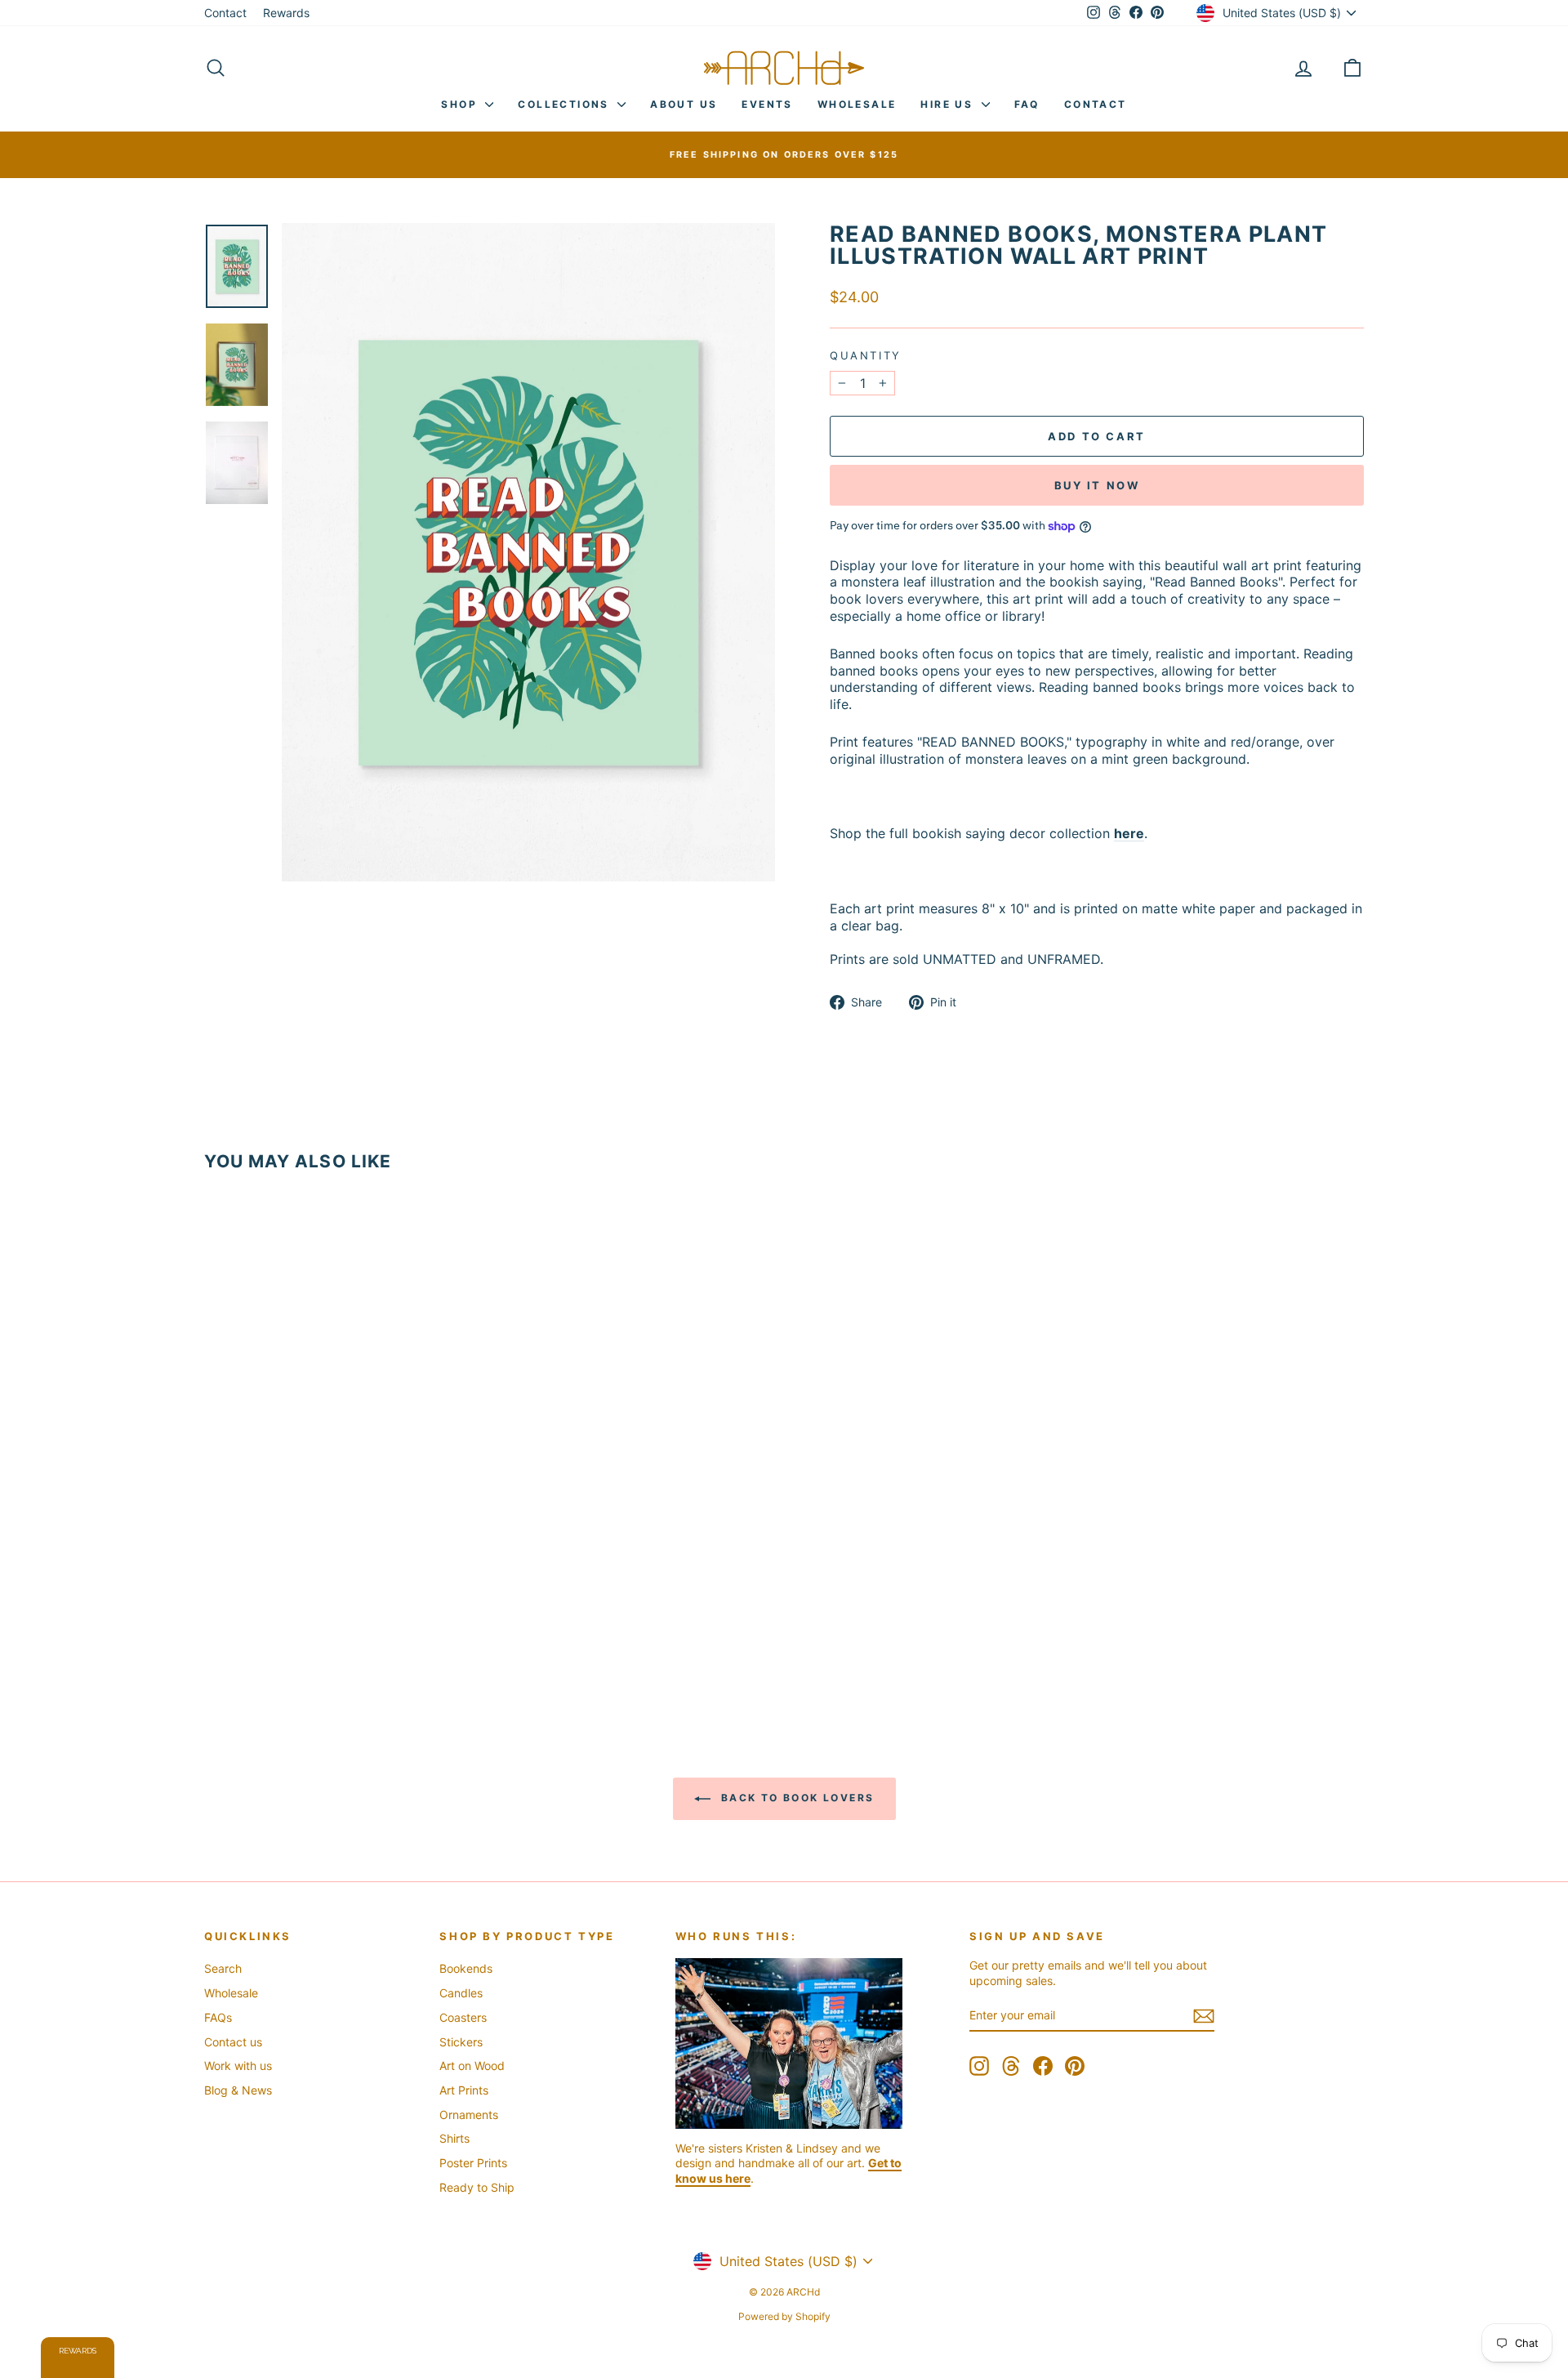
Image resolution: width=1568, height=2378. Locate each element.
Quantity (866, 355)
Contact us (233, 2042)
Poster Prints (473, 2163)
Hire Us (949, 104)
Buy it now (1097, 485)
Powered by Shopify (784, 2316)
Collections (566, 104)
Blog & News (238, 2090)
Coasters (463, 2017)
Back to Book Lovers (796, 1798)
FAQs (218, 2017)
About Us (684, 104)
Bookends (466, 1968)
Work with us (238, 2066)
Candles (461, 1993)
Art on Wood (472, 2066)
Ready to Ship (477, 2187)
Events (767, 104)
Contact (225, 13)
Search (223, 1968)
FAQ (1027, 104)
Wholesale (857, 104)
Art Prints (464, 2090)
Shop (461, 104)
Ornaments (469, 2115)
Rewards (286, 13)
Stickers (461, 2042)
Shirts (454, 2138)
